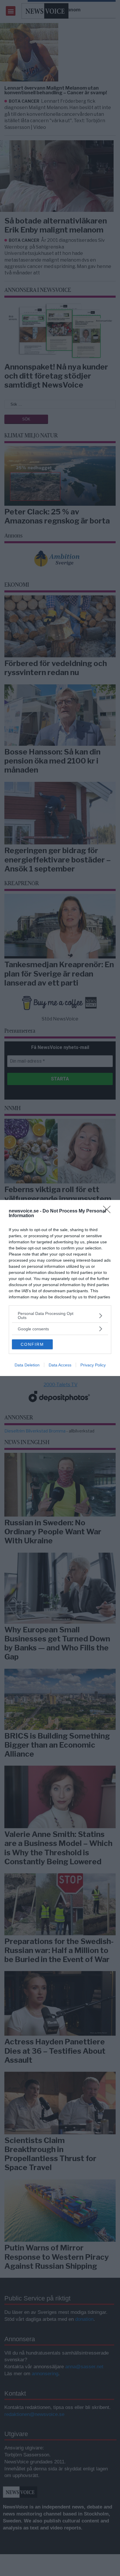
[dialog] (60, 1288)
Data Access (60, 1365)
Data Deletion (27, 1365)
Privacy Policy (93, 1365)
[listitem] (60, 1315)
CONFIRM (32, 1344)
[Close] (109, 1211)
